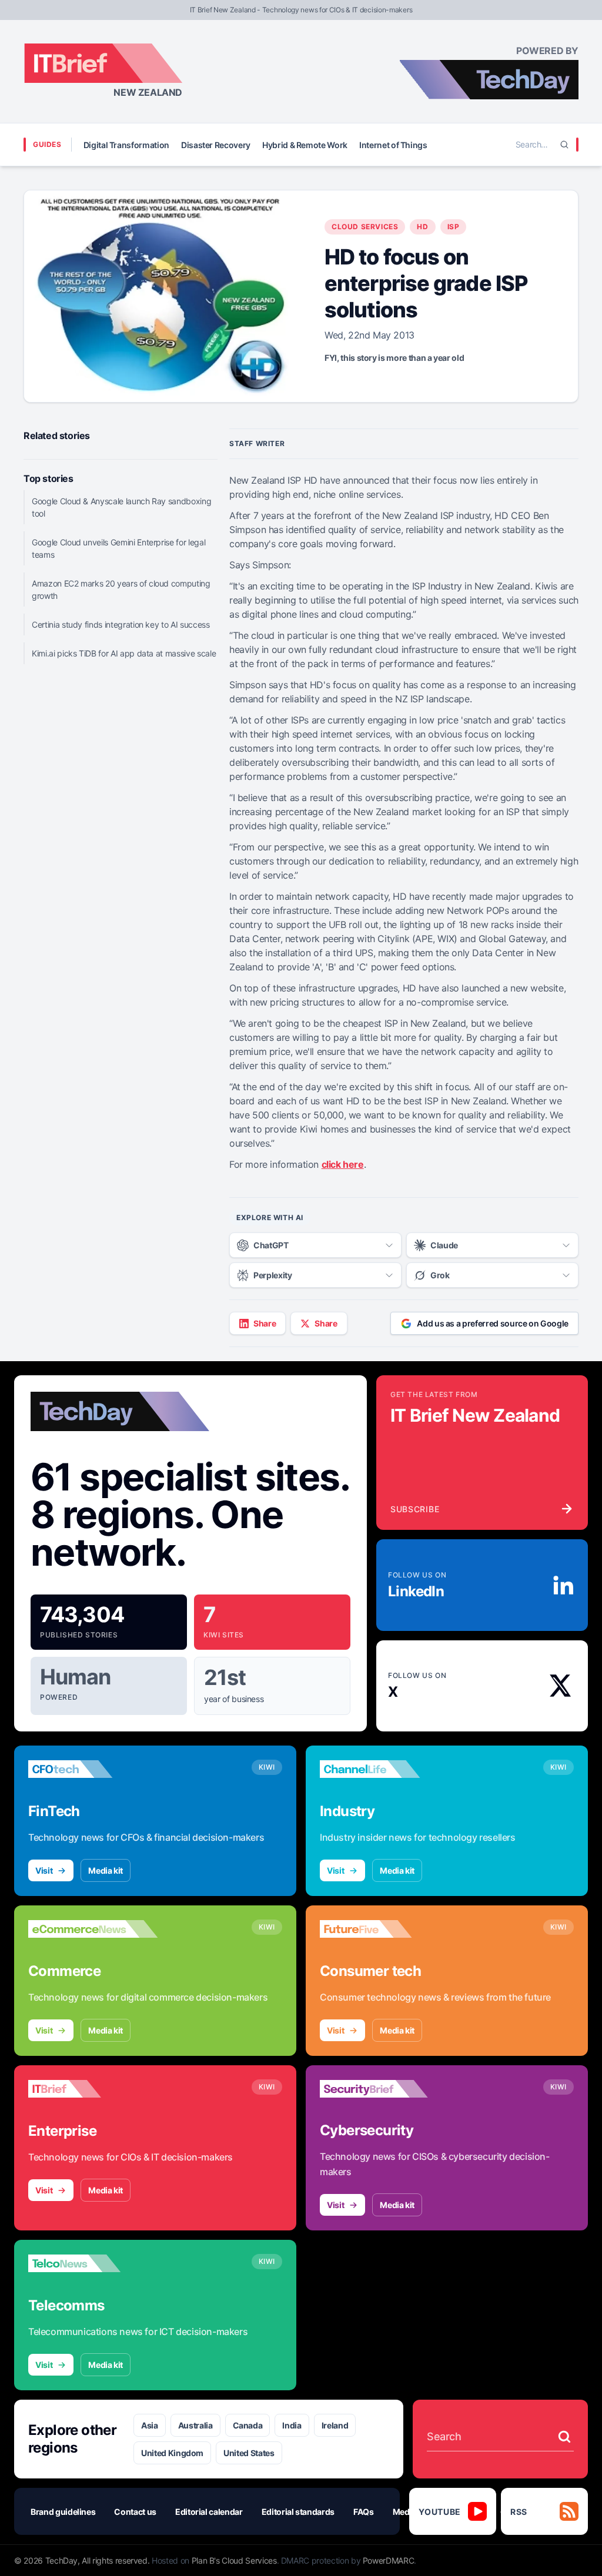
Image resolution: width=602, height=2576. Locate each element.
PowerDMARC (389, 2560)
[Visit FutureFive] (384, 1929)
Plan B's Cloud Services (234, 2560)
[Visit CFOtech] (93, 1769)
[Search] (564, 145)
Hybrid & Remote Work (305, 145)
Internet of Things (393, 145)
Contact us (135, 2512)
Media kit (106, 1870)
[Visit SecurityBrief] (384, 2089)
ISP (454, 227)
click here (343, 1164)
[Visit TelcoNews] (93, 2263)
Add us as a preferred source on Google (493, 1323)
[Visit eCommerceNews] (93, 1929)
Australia (195, 2425)
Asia (150, 2425)
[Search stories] (564, 2437)
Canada (248, 2425)
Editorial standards (298, 2512)
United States (249, 2453)
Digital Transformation (126, 145)
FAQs (364, 2512)
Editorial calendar (209, 2512)
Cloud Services (365, 227)
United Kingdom (172, 2453)
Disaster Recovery (216, 145)
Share (265, 1323)
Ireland (335, 2425)
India (292, 2425)
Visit (44, 1870)
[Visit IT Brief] (93, 2089)
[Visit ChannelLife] (384, 1769)
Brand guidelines (63, 2512)
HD (422, 227)
